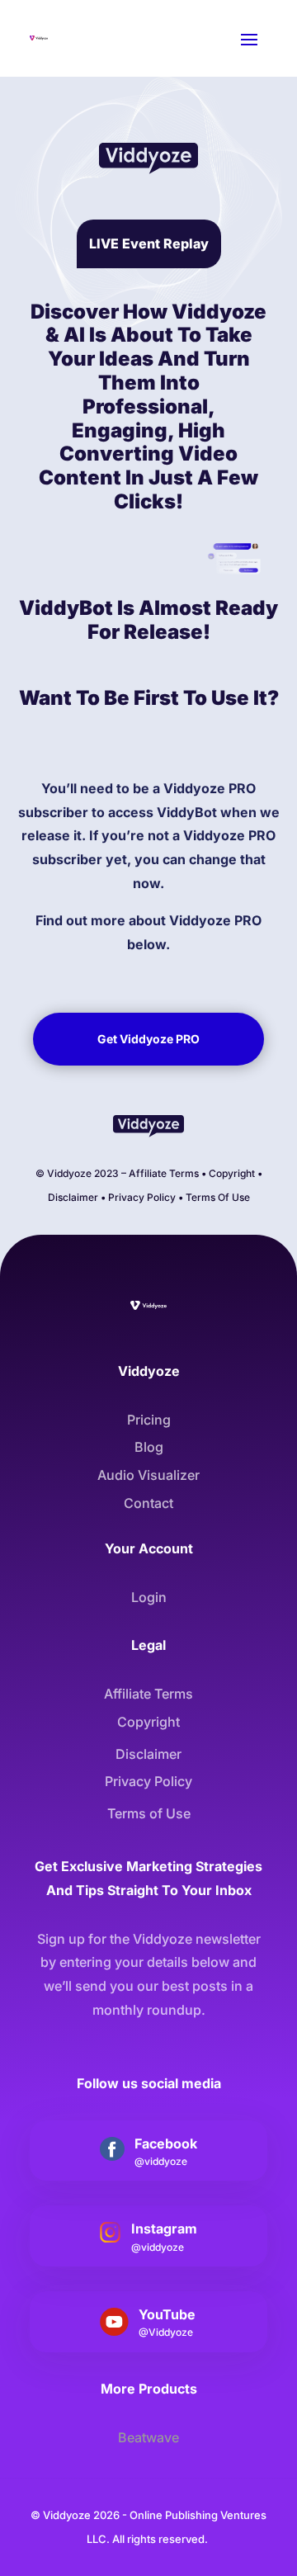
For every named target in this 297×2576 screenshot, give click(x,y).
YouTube (167, 2314)
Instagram (164, 2229)
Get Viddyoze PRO (148, 1039)
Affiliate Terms (164, 1173)
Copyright (232, 1173)
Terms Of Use (218, 1197)
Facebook (166, 2144)
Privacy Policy (142, 1197)
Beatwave (148, 2437)
